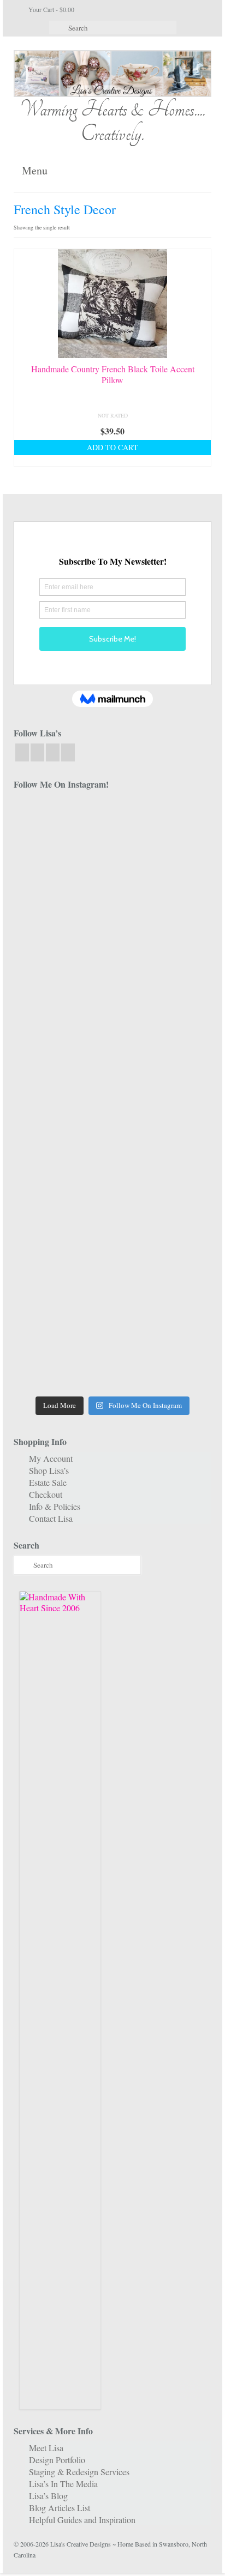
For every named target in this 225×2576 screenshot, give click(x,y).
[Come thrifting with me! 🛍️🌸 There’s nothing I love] (62, 887)
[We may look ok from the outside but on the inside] (163, 887)
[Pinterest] (68, 752)
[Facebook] (22, 752)
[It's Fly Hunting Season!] (163, 1124)
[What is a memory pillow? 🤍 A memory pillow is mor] (62, 1183)
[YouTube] (53, 752)
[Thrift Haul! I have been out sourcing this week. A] (62, 1301)
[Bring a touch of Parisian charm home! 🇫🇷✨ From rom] (163, 1242)
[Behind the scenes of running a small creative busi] (62, 828)
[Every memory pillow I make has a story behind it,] (163, 1005)
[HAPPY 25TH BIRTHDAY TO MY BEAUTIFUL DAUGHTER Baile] (163, 828)
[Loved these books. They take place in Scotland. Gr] (62, 947)
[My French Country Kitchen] (62, 1005)
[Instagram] (37, 752)
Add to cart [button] (112, 447)
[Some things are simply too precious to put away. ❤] (62, 1242)
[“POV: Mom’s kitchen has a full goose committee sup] (62, 1361)
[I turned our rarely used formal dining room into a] (163, 1065)
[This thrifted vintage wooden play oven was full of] (163, 1301)
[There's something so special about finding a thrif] (163, 1183)
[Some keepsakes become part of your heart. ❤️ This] (163, 947)
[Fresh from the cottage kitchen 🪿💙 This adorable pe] (163, 1361)
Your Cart (51, 9)
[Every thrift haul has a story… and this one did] (62, 1124)
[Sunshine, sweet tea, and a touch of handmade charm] (62, 1065)
